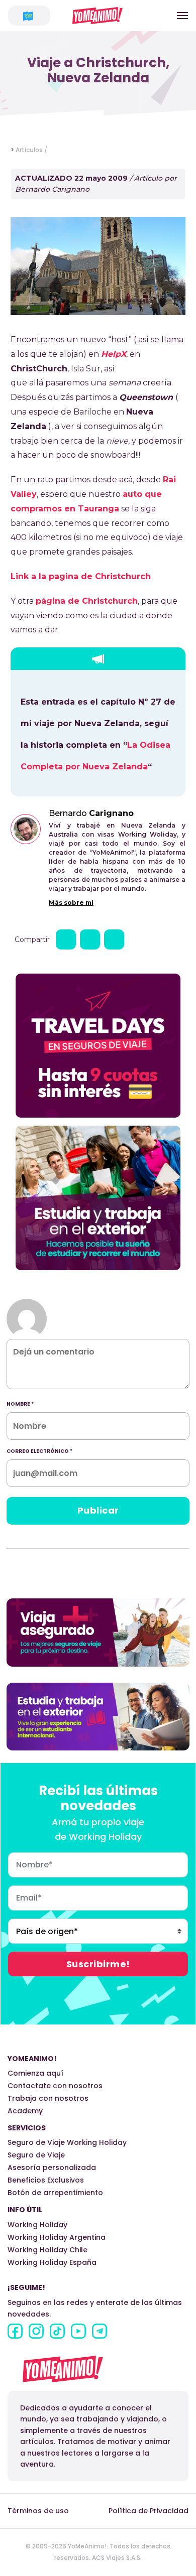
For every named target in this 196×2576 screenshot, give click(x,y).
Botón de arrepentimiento (55, 2193)
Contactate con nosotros (55, 2086)
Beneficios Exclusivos (46, 2180)
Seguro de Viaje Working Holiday (67, 2142)
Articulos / (31, 150)
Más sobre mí (71, 903)
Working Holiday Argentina (57, 2237)
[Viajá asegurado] (98, 1632)
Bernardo (91, 813)
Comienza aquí (35, 2073)
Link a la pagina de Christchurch (81, 576)
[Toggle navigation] (182, 16)
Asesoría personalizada (52, 2167)
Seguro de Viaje (36, 2155)
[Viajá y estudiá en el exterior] (98, 1716)
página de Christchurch (87, 601)
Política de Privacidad (149, 2511)
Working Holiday (37, 2225)
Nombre (20, 1404)
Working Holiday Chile (47, 2250)
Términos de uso (38, 2511)
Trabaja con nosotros (48, 2098)
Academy (25, 2111)
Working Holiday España (52, 2262)
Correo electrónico (39, 1451)
